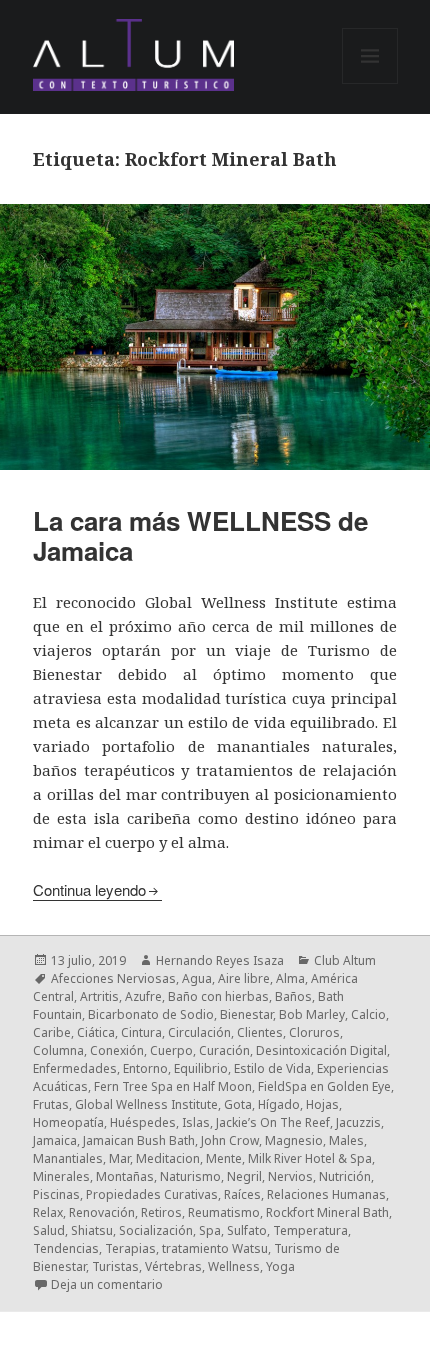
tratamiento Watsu (215, 1248)
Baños (293, 996)
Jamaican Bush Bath (139, 1140)
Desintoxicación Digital (321, 1050)
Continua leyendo (89, 889)
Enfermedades (75, 1068)
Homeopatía (68, 1122)
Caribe (52, 1032)
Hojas (322, 1104)
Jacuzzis (358, 1122)
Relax (48, 1212)
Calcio (368, 1014)
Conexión (117, 1050)
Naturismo (190, 1176)
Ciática (96, 1032)
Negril (244, 1176)
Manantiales (68, 1158)
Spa (210, 1230)
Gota (238, 1104)
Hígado (279, 1104)
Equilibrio (201, 1068)
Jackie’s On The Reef (273, 1122)
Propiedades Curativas (152, 1194)
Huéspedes (143, 1122)
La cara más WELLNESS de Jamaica (200, 535)
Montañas (125, 1176)
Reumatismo (224, 1212)
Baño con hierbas (218, 996)
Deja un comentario (107, 1284)
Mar (119, 1158)
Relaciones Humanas (326, 1194)
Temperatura (310, 1230)
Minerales (61, 1176)
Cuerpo (171, 1050)
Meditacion (168, 1158)
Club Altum (345, 960)
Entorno (145, 1068)
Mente (224, 1158)
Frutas (51, 1104)
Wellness (234, 1266)
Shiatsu (92, 1230)
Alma (290, 978)
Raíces (242, 1194)
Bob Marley (312, 1014)
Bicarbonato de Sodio (151, 1014)
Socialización (156, 1230)
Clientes (260, 1032)
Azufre (143, 996)
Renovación (102, 1212)
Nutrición (345, 1176)
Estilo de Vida (272, 1068)
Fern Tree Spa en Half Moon (173, 1086)
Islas (196, 1122)
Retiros (161, 1212)
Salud (49, 1230)
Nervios (290, 1176)
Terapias (130, 1248)
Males (346, 1140)
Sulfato (247, 1230)
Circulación (199, 1032)
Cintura (141, 1032)
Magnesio (294, 1140)
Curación (224, 1050)
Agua (197, 978)
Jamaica (55, 1140)
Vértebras (173, 1266)
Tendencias (66, 1248)
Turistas (115, 1266)
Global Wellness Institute (146, 1104)
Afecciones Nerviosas (113, 978)
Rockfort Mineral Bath (327, 1212)
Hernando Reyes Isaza (220, 960)
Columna (58, 1050)
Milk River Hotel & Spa (310, 1158)
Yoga (280, 1266)
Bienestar (246, 1014)
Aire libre (244, 978)
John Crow (230, 1140)
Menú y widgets (370, 83)
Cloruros (314, 1032)
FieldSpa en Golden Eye (324, 1086)
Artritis (99, 996)
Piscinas (56, 1194)
